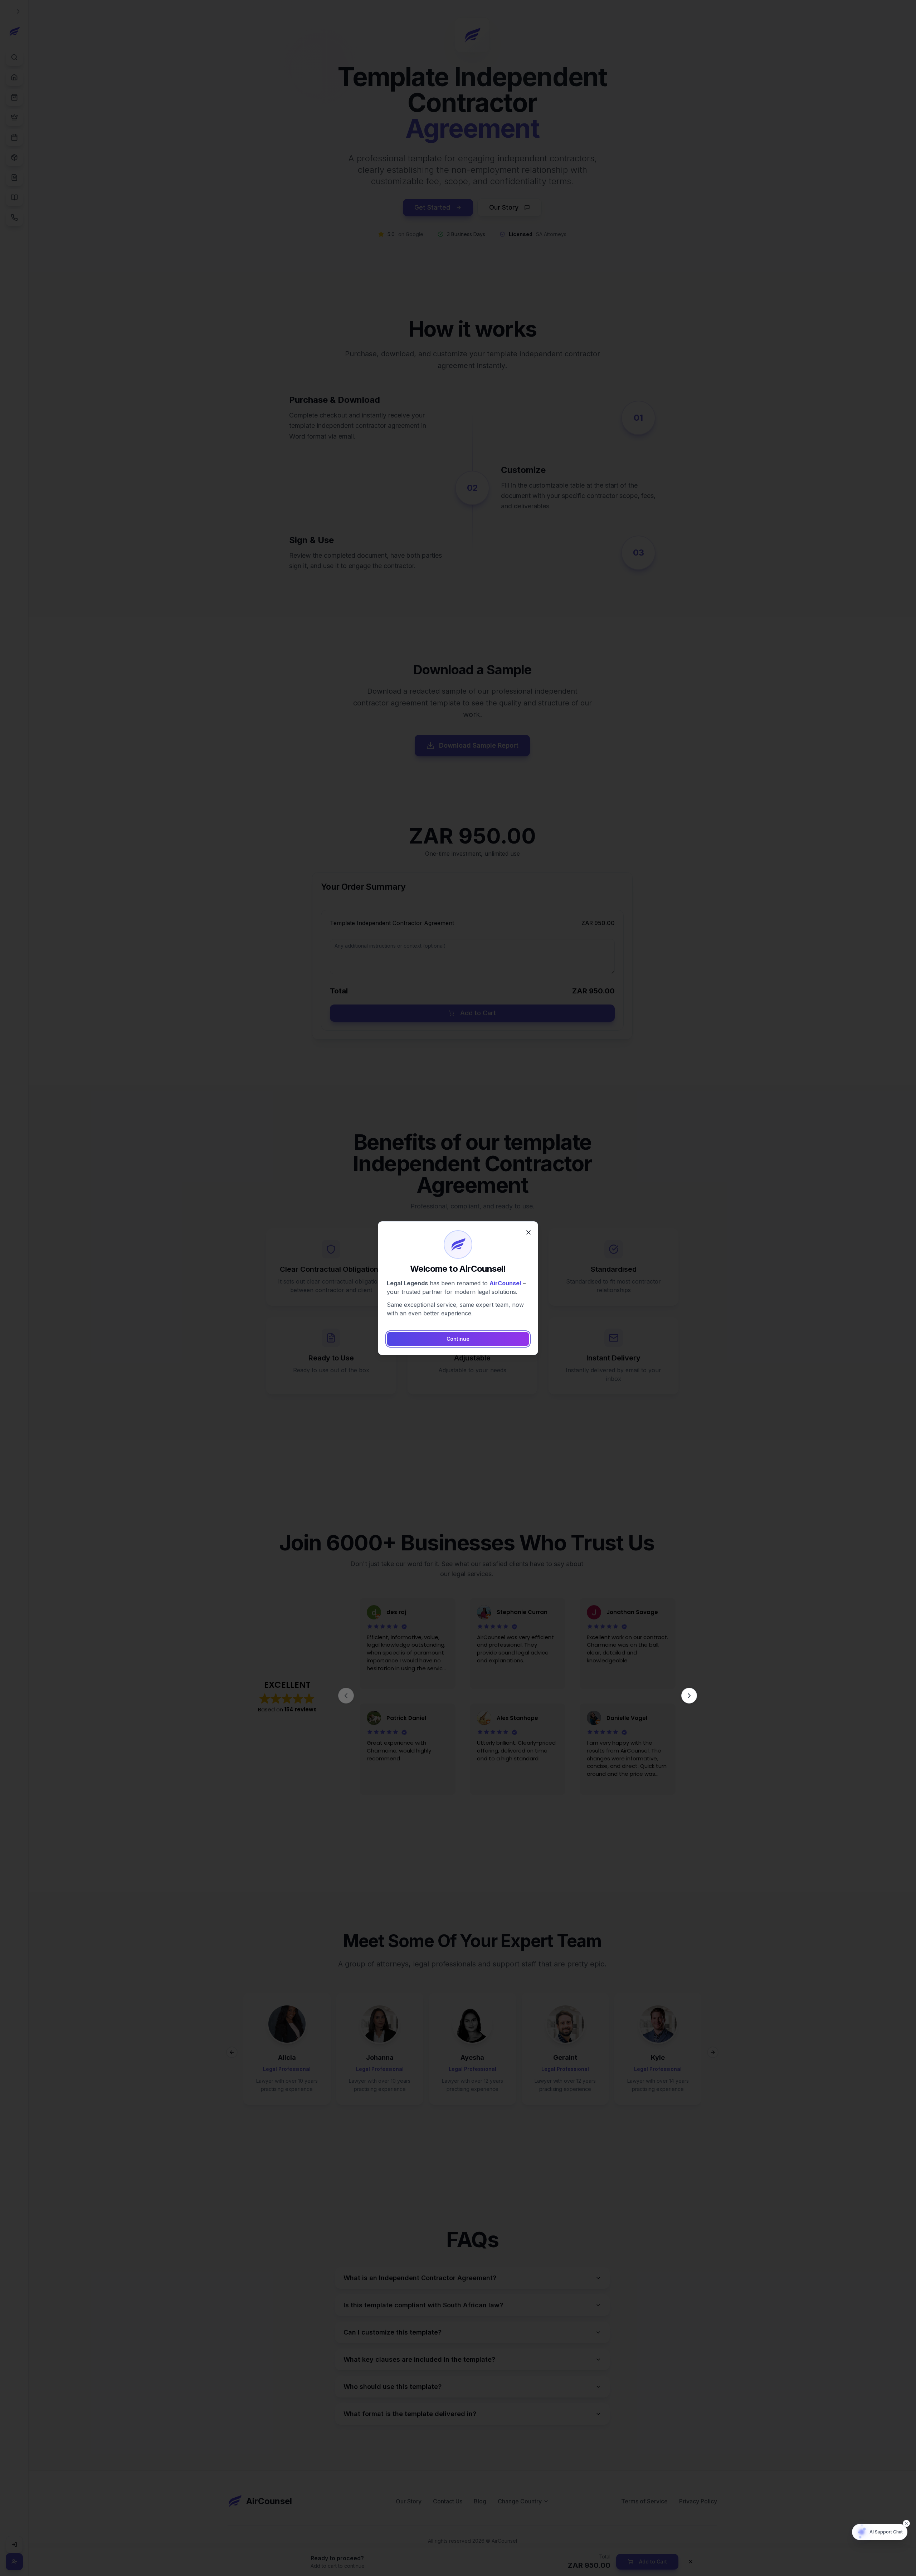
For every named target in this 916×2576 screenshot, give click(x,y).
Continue (458, 1339)
